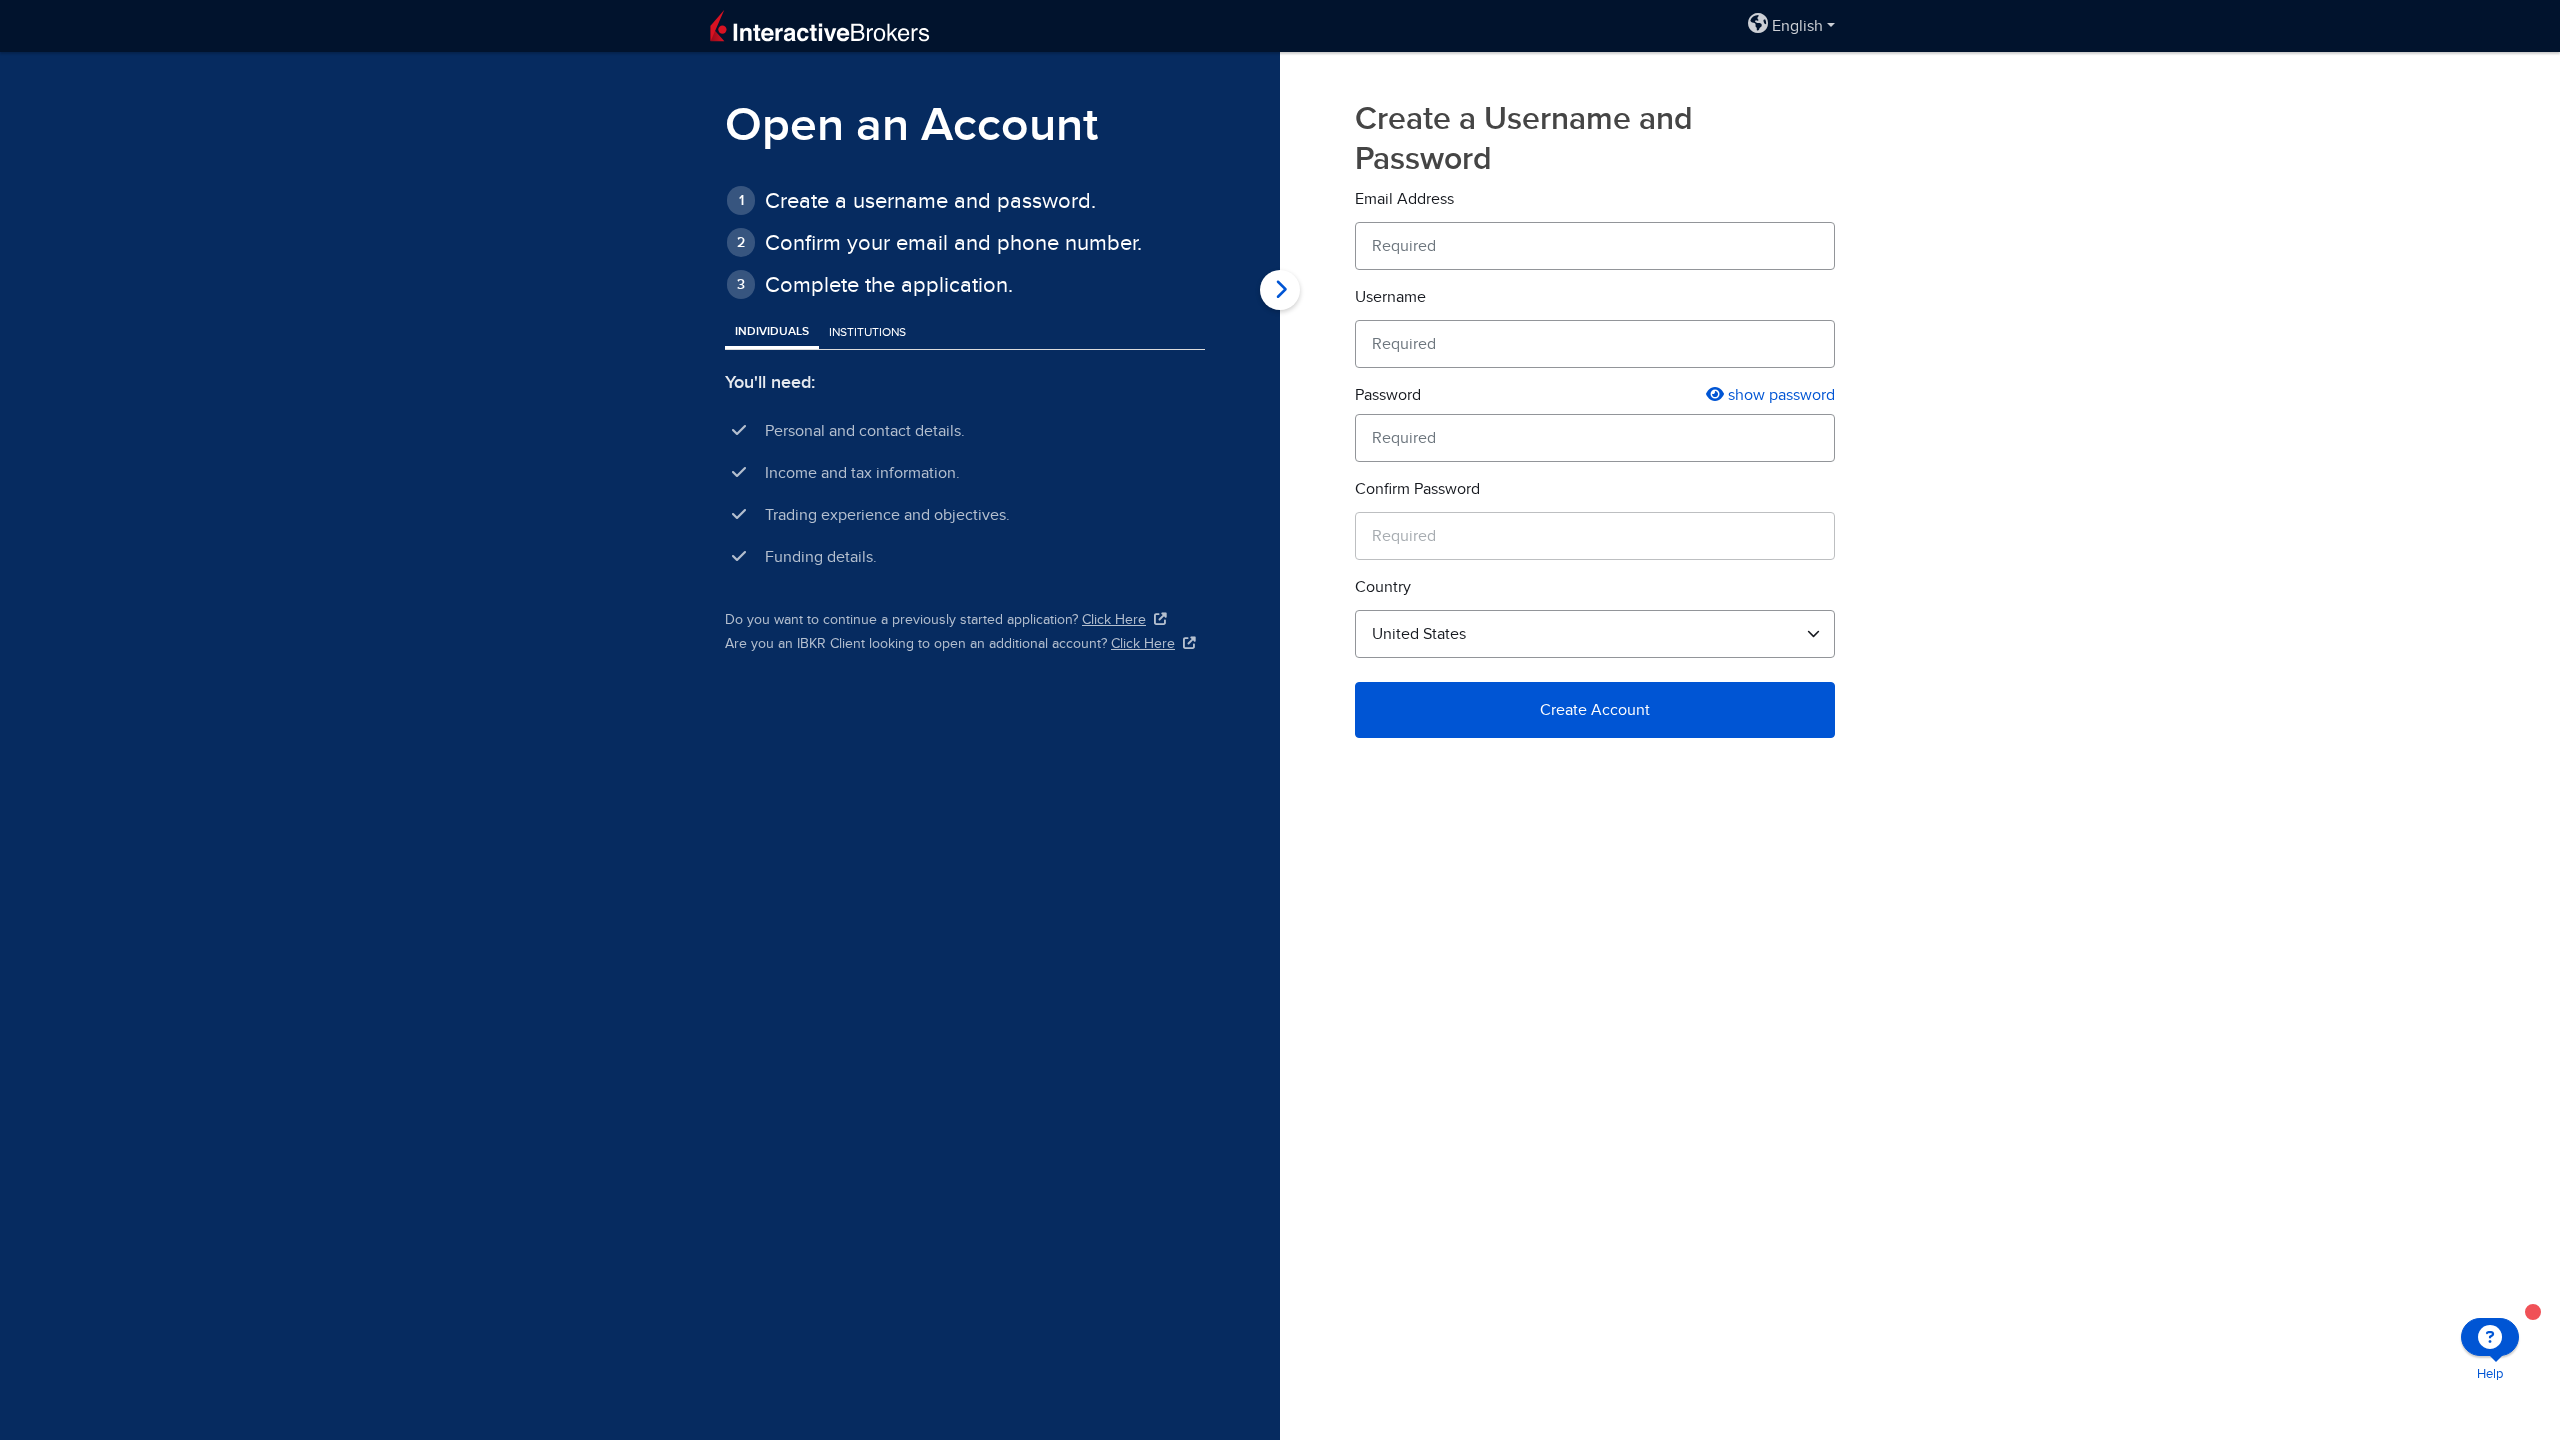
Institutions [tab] (867, 332)
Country (1383, 587)
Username (1390, 297)
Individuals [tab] (772, 331)
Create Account (1595, 710)
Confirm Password (1417, 489)
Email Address (1404, 199)
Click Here (1114, 619)
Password (1388, 395)
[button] (1791, 25)
